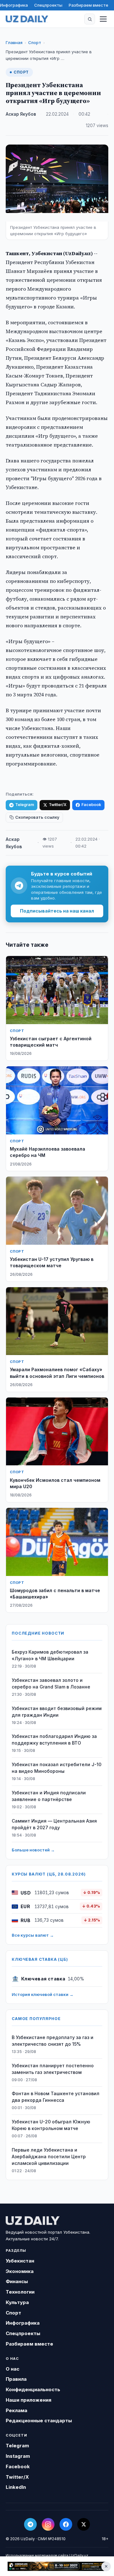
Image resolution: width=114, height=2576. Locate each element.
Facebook (91, 805)
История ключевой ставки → (43, 1994)
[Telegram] (30, 2524)
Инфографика (14, 5)
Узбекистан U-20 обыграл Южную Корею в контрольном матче (51, 2125)
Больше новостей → (33, 1850)
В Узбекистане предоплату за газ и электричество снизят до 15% (53, 2041)
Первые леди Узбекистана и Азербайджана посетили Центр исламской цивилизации (49, 2156)
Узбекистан (20, 2261)
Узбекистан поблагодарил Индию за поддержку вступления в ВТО (54, 1740)
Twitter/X (58, 805)
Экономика (20, 2271)
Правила (16, 2379)
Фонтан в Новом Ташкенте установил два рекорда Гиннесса (56, 2097)
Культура (17, 2302)
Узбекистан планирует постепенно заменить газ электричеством (53, 2069)
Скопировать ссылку (37, 817)
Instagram (18, 2456)
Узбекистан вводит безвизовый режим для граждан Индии (57, 1712)
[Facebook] (66, 2524)
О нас (13, 2369)
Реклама (16, 2410)
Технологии (20, 2292)
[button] (90, 19)
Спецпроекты (48, 5)
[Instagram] (48, 2524)
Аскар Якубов (21, 114)
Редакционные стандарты (39, 2421)
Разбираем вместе (89, 5)
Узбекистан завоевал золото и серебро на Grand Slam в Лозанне (51, 1683)
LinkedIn (16, 2487)
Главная (14, 42)
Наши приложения (28, 2400)
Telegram (25, 805)
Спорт (35, 42)
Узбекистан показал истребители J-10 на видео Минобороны (57, 1768)
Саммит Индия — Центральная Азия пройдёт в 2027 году (54, 1824)
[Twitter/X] (84, 2524)
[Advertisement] (57, 2566)
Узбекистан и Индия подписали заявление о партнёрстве (49, 1796)
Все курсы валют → (33, 1935)
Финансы (17, 2281)
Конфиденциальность (33, 2389)
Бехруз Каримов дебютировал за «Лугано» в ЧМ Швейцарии (50, 1655)
